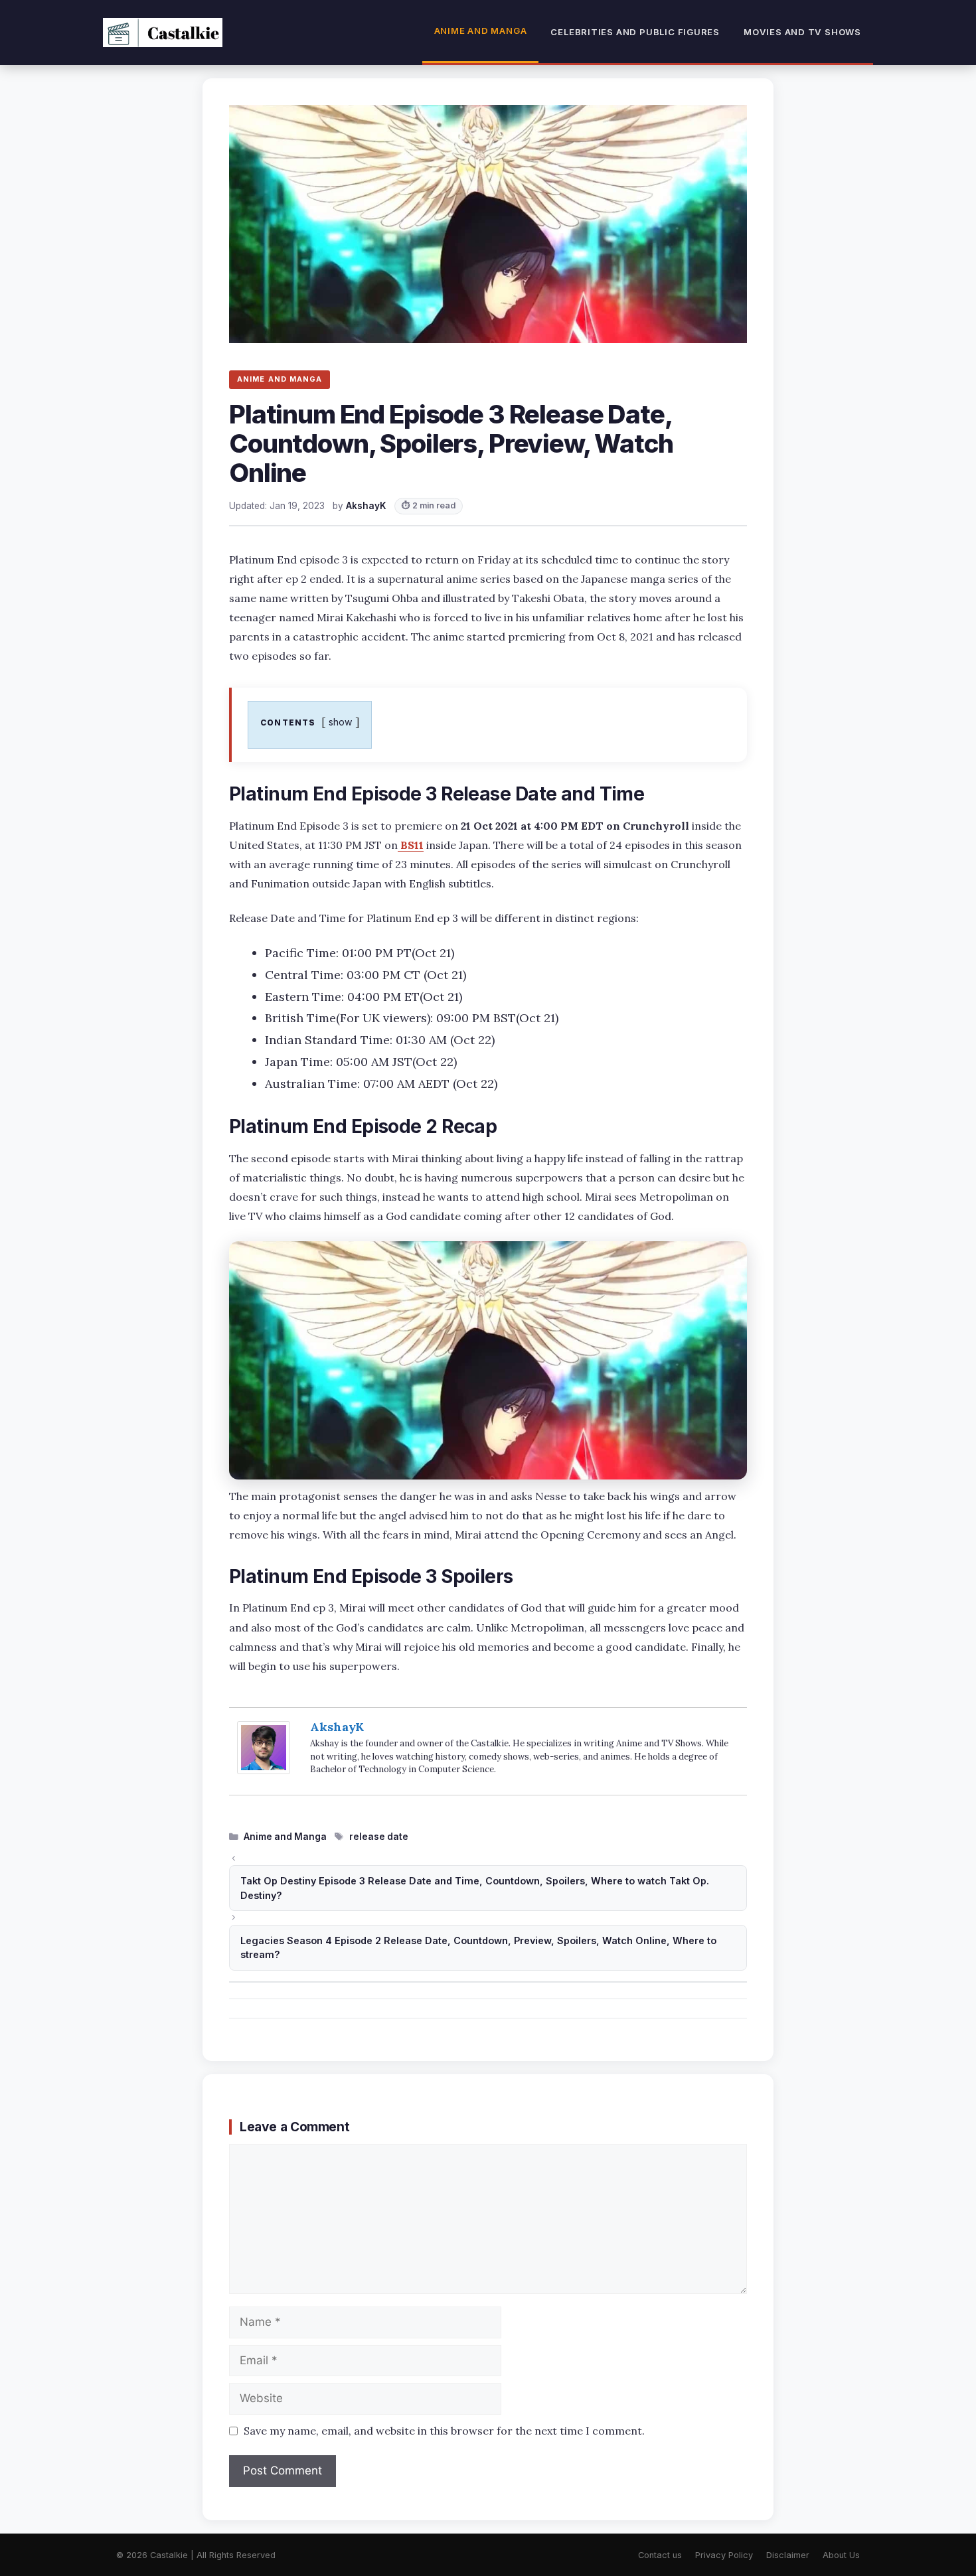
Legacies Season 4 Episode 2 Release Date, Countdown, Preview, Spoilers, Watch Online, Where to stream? (478, 1948)
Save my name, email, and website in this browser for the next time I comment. (444, 2431)
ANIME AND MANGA (280, 379)
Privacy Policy (724, 2555)
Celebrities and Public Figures (635, 32)
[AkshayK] (264, 1770)
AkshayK (337, 1727)
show (341, 722)
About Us (841, 2555)
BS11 (411, 845)
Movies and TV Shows (802, 32)
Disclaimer (788, 2555)
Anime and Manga (481, 31)
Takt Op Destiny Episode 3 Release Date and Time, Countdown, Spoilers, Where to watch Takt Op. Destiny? (475, 1888)
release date (379, 1837)
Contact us (660, 2555)
